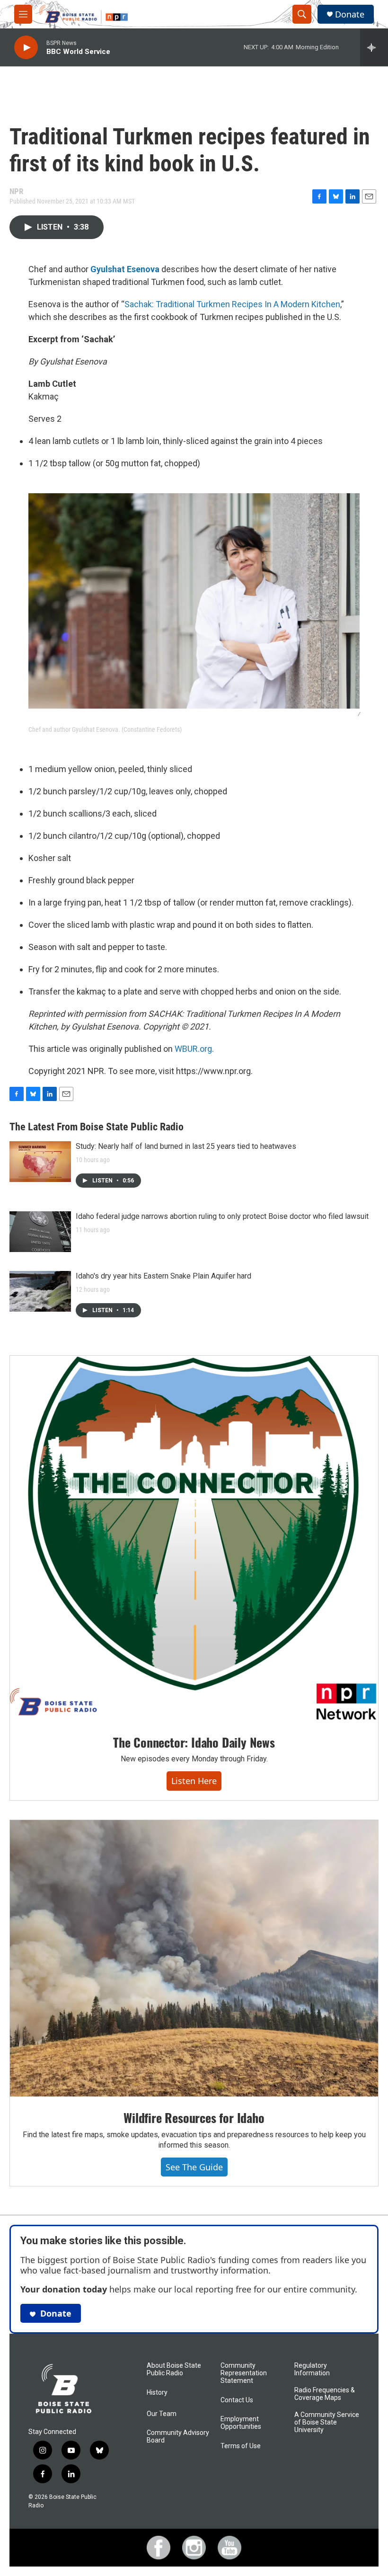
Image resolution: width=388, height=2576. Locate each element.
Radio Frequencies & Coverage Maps (325, 2394)
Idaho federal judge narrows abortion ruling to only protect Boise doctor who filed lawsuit (222, 1216)
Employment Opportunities (241, 2423)
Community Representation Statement (244, 2373)
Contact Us (237, 2400)
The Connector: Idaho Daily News (194, 1742)
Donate (350, 14)
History (157, 2393)
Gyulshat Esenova (125, 269)
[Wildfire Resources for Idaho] (194, 1958)
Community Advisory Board (178, 2437)
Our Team (162, 2414)
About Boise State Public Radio (174, 2369)
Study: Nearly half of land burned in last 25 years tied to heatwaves (186, 1146)
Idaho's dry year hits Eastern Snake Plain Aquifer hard (163, 1276)
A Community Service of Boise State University (327, 2422)
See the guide (194, 2167)
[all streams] (374, 47)
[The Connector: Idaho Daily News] (194, 1538)
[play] (26, 48)
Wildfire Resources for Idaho (194, 2118)
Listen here (194, 1781)
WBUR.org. (194, 1049)
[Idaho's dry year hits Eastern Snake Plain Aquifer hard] (40, 1291)
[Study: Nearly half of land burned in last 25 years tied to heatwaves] (40, 1162)
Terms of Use (241, 2446)
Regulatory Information (312, 2369)
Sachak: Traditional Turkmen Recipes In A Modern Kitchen (232, 304)
